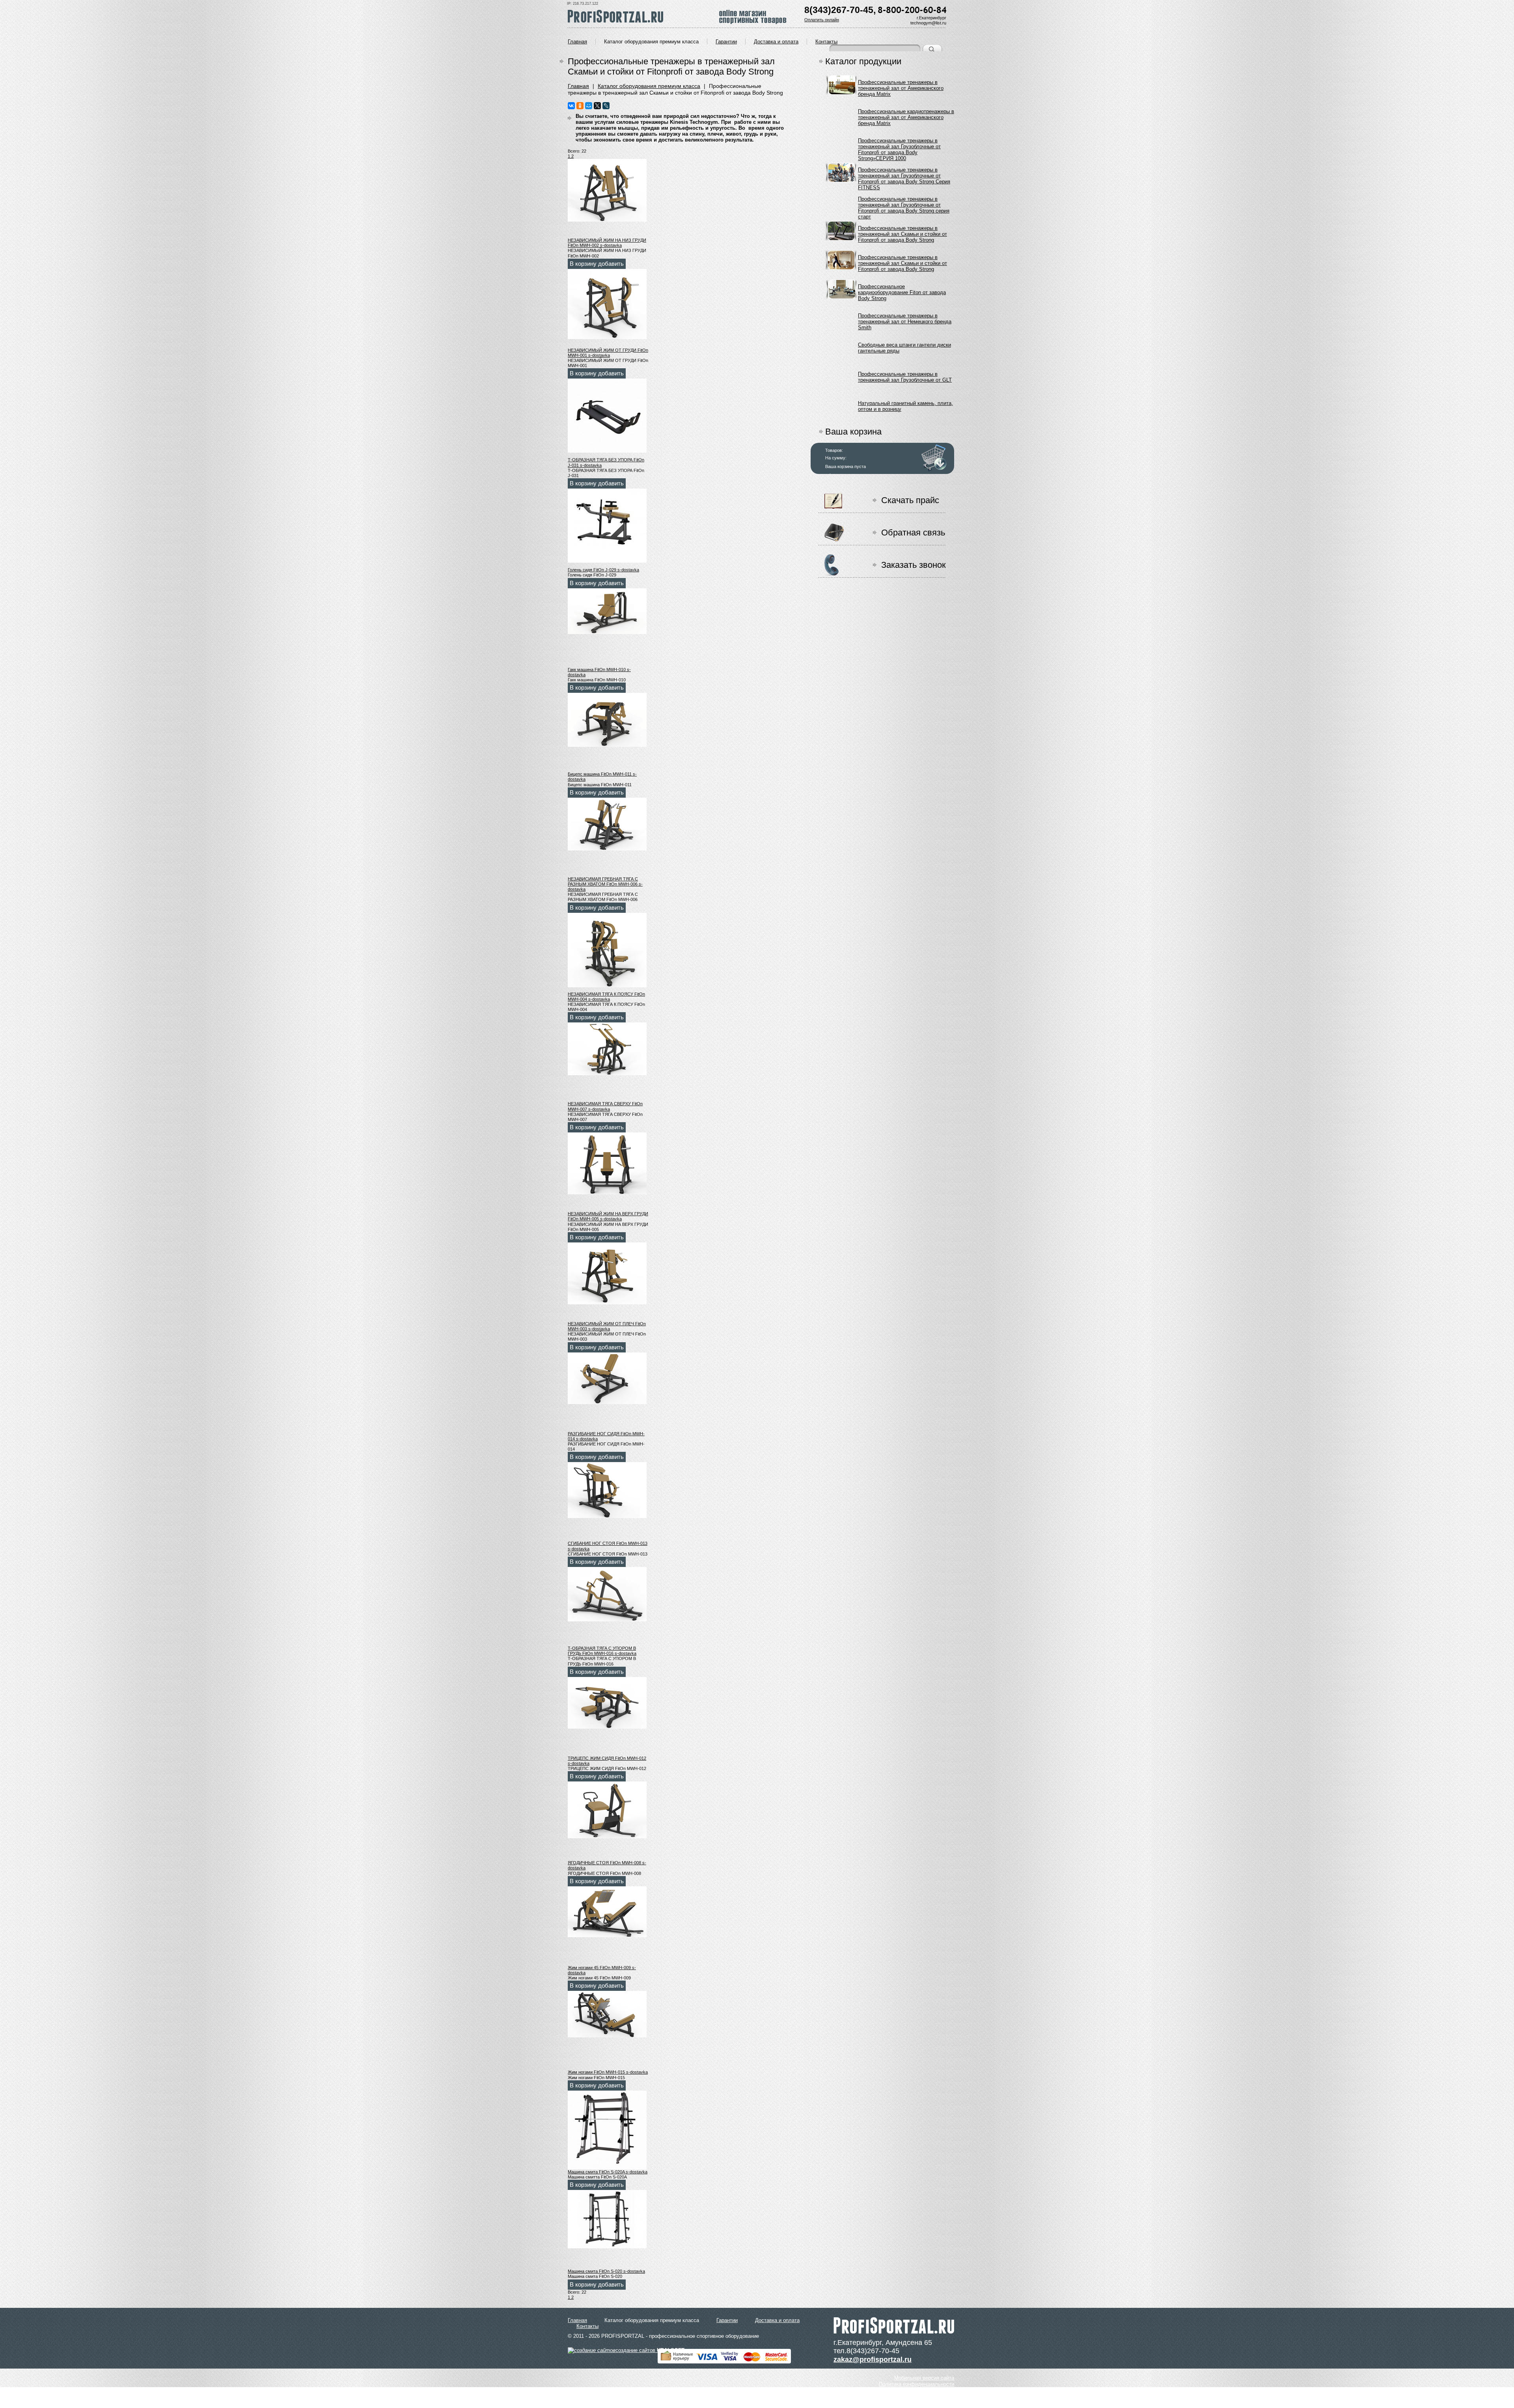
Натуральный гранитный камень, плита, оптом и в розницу (905, 406)
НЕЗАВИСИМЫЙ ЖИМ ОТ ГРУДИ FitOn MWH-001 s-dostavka (608, 353)
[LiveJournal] (606, 106)
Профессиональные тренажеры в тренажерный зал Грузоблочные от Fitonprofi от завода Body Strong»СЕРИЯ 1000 (899, 145)
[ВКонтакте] (571, 106)
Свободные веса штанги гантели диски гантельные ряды (904, 348)
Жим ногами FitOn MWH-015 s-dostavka (608, 2072)
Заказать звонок (914, 565)
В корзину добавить (597, 264)
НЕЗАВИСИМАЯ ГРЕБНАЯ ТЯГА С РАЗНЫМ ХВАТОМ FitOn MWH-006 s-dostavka (605, 884)
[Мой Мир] (589, 106)
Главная (577, 42)
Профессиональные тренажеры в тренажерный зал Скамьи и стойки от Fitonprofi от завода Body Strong (902, 233)
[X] (597, 106)
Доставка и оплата (776, 42)
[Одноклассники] (580, 106)
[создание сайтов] (592, 2350)
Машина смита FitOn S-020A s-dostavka (608, 2172)
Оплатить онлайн (822, 20)
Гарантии (726, 42)
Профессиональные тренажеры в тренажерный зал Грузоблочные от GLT (905, 377)
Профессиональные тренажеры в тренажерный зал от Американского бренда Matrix (901, 87)
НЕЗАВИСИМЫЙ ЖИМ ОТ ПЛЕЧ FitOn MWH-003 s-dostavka (607, 1326)
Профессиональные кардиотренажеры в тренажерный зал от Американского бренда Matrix (906, 116)
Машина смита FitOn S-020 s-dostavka (606, 2271)
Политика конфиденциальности (916, 2384)
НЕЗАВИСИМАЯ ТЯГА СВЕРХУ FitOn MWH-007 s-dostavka (605, 1106)
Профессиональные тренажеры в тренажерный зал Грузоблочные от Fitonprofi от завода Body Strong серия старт (904, 204)
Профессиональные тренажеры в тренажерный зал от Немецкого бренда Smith (905, 320)
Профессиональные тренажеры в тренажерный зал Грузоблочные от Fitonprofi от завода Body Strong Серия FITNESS (904, 174)
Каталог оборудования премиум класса (651, 42)
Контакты (826, 42)
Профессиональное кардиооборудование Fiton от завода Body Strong (902, 291)
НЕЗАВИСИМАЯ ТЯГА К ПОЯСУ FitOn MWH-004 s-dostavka (606, 997)
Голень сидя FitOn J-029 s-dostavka (603, 570)
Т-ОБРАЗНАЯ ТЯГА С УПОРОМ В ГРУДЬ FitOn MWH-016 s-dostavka (602, 1651)
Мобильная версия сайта (924, 2378)
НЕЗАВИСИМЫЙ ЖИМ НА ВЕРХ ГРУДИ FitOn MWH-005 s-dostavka (608, 1216)
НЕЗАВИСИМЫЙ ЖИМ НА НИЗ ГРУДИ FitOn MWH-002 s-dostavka (607, 243)
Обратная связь (913, 533)
